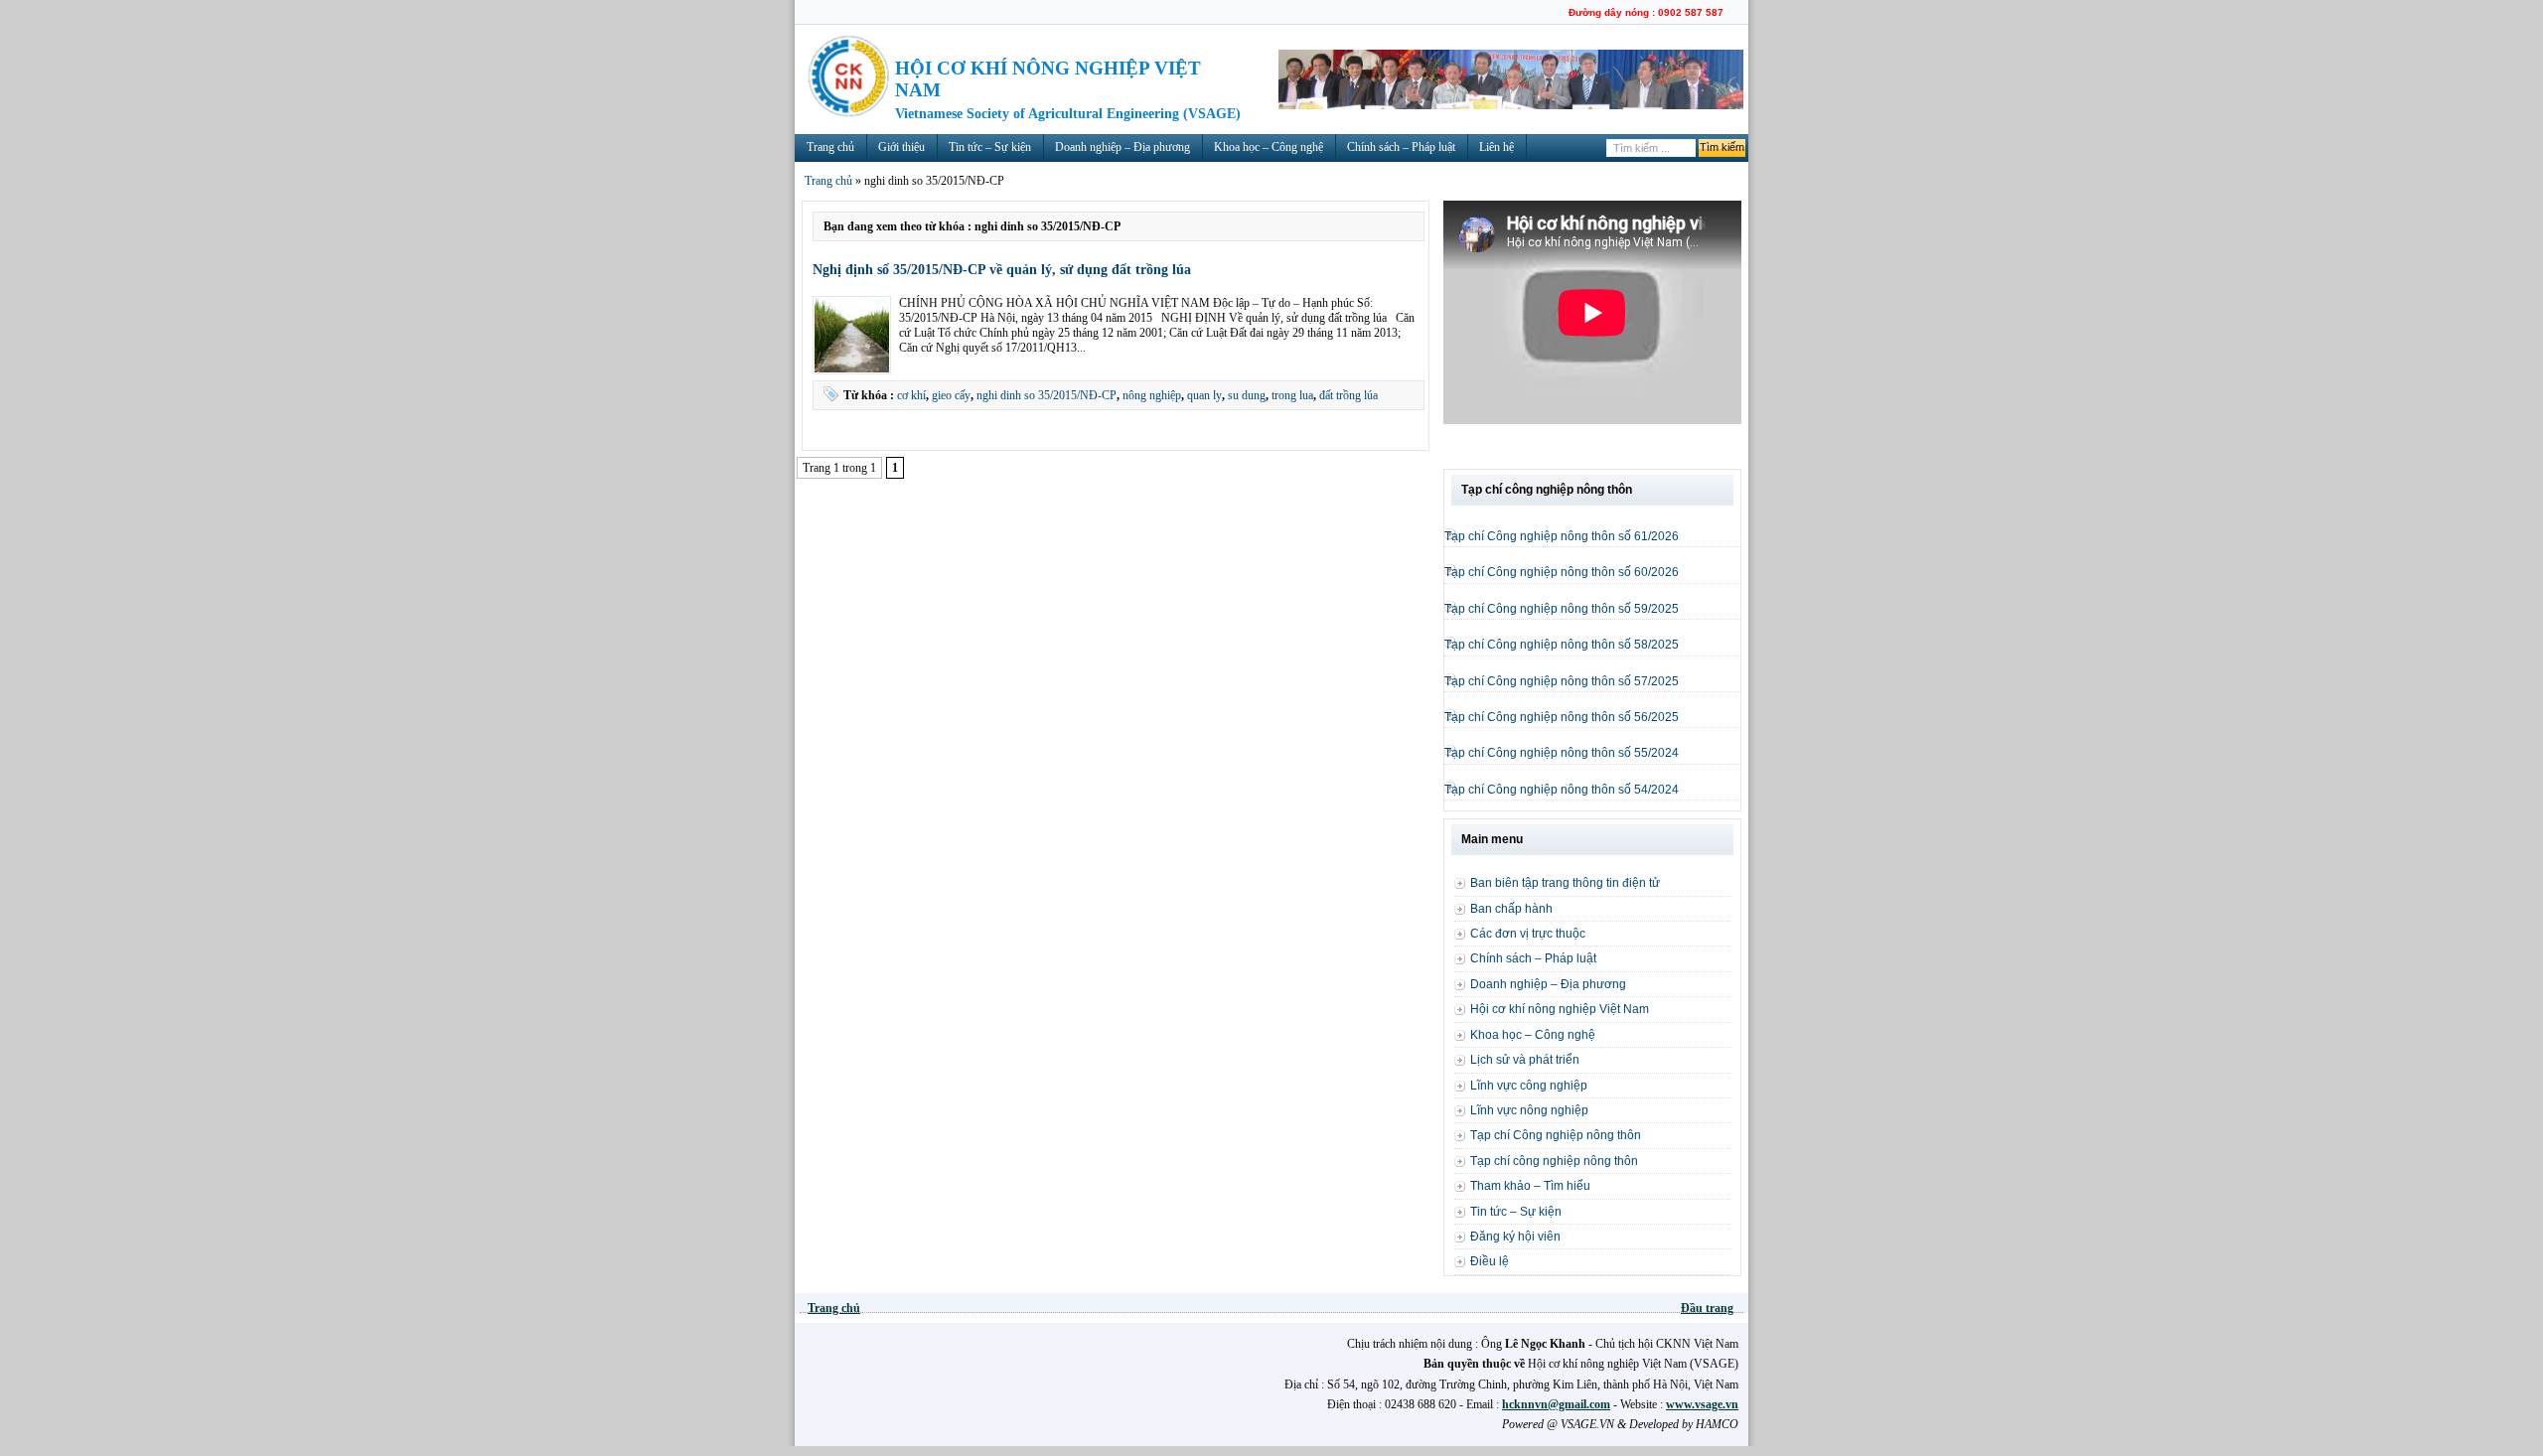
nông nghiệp (1152, 395)
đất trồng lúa (1348, 395)
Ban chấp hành (1511, 909)
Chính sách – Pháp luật (1401, 147)
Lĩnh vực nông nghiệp (1529, 1110)
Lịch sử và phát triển (1525, 1060)
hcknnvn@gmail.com (1556, 1404)
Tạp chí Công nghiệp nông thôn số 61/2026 (1562, 536)
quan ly (1204, 395)
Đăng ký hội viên (1515, 1237)
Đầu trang (1707, 1308)
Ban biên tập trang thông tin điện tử (1565, 883)
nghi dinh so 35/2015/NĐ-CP (1047, 395)
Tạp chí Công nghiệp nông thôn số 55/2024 (1562, 753)
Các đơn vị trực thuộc (1528, 934)
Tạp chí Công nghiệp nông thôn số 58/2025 (1562, 645)
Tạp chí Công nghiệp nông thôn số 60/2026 (1562, 572)
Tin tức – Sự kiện (990, 147)
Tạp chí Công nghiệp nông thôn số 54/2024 (1562, 790)
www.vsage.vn (1702, 1404)
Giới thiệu (901, 147)
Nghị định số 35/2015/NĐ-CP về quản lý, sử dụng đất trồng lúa (1002, 269)
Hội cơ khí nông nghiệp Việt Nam (1560, 1009)
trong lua (1292, 395)
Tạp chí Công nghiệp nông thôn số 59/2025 (1562, 609)
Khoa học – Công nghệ (1269, 147)
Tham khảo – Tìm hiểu (1530, 1186)
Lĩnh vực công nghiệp (1529, 1086)
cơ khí (911, 395)
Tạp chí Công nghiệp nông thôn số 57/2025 (1562, 681)
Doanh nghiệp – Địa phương (1122, 147)
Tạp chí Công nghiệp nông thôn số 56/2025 (1562, 717)
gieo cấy (951, 395)
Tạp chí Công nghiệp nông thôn (1556, 1135)
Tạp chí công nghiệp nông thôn (1554, 1161)
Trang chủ (830, 147)
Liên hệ (1496, 147)
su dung (1247, 395)
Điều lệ (1490, 1261)
